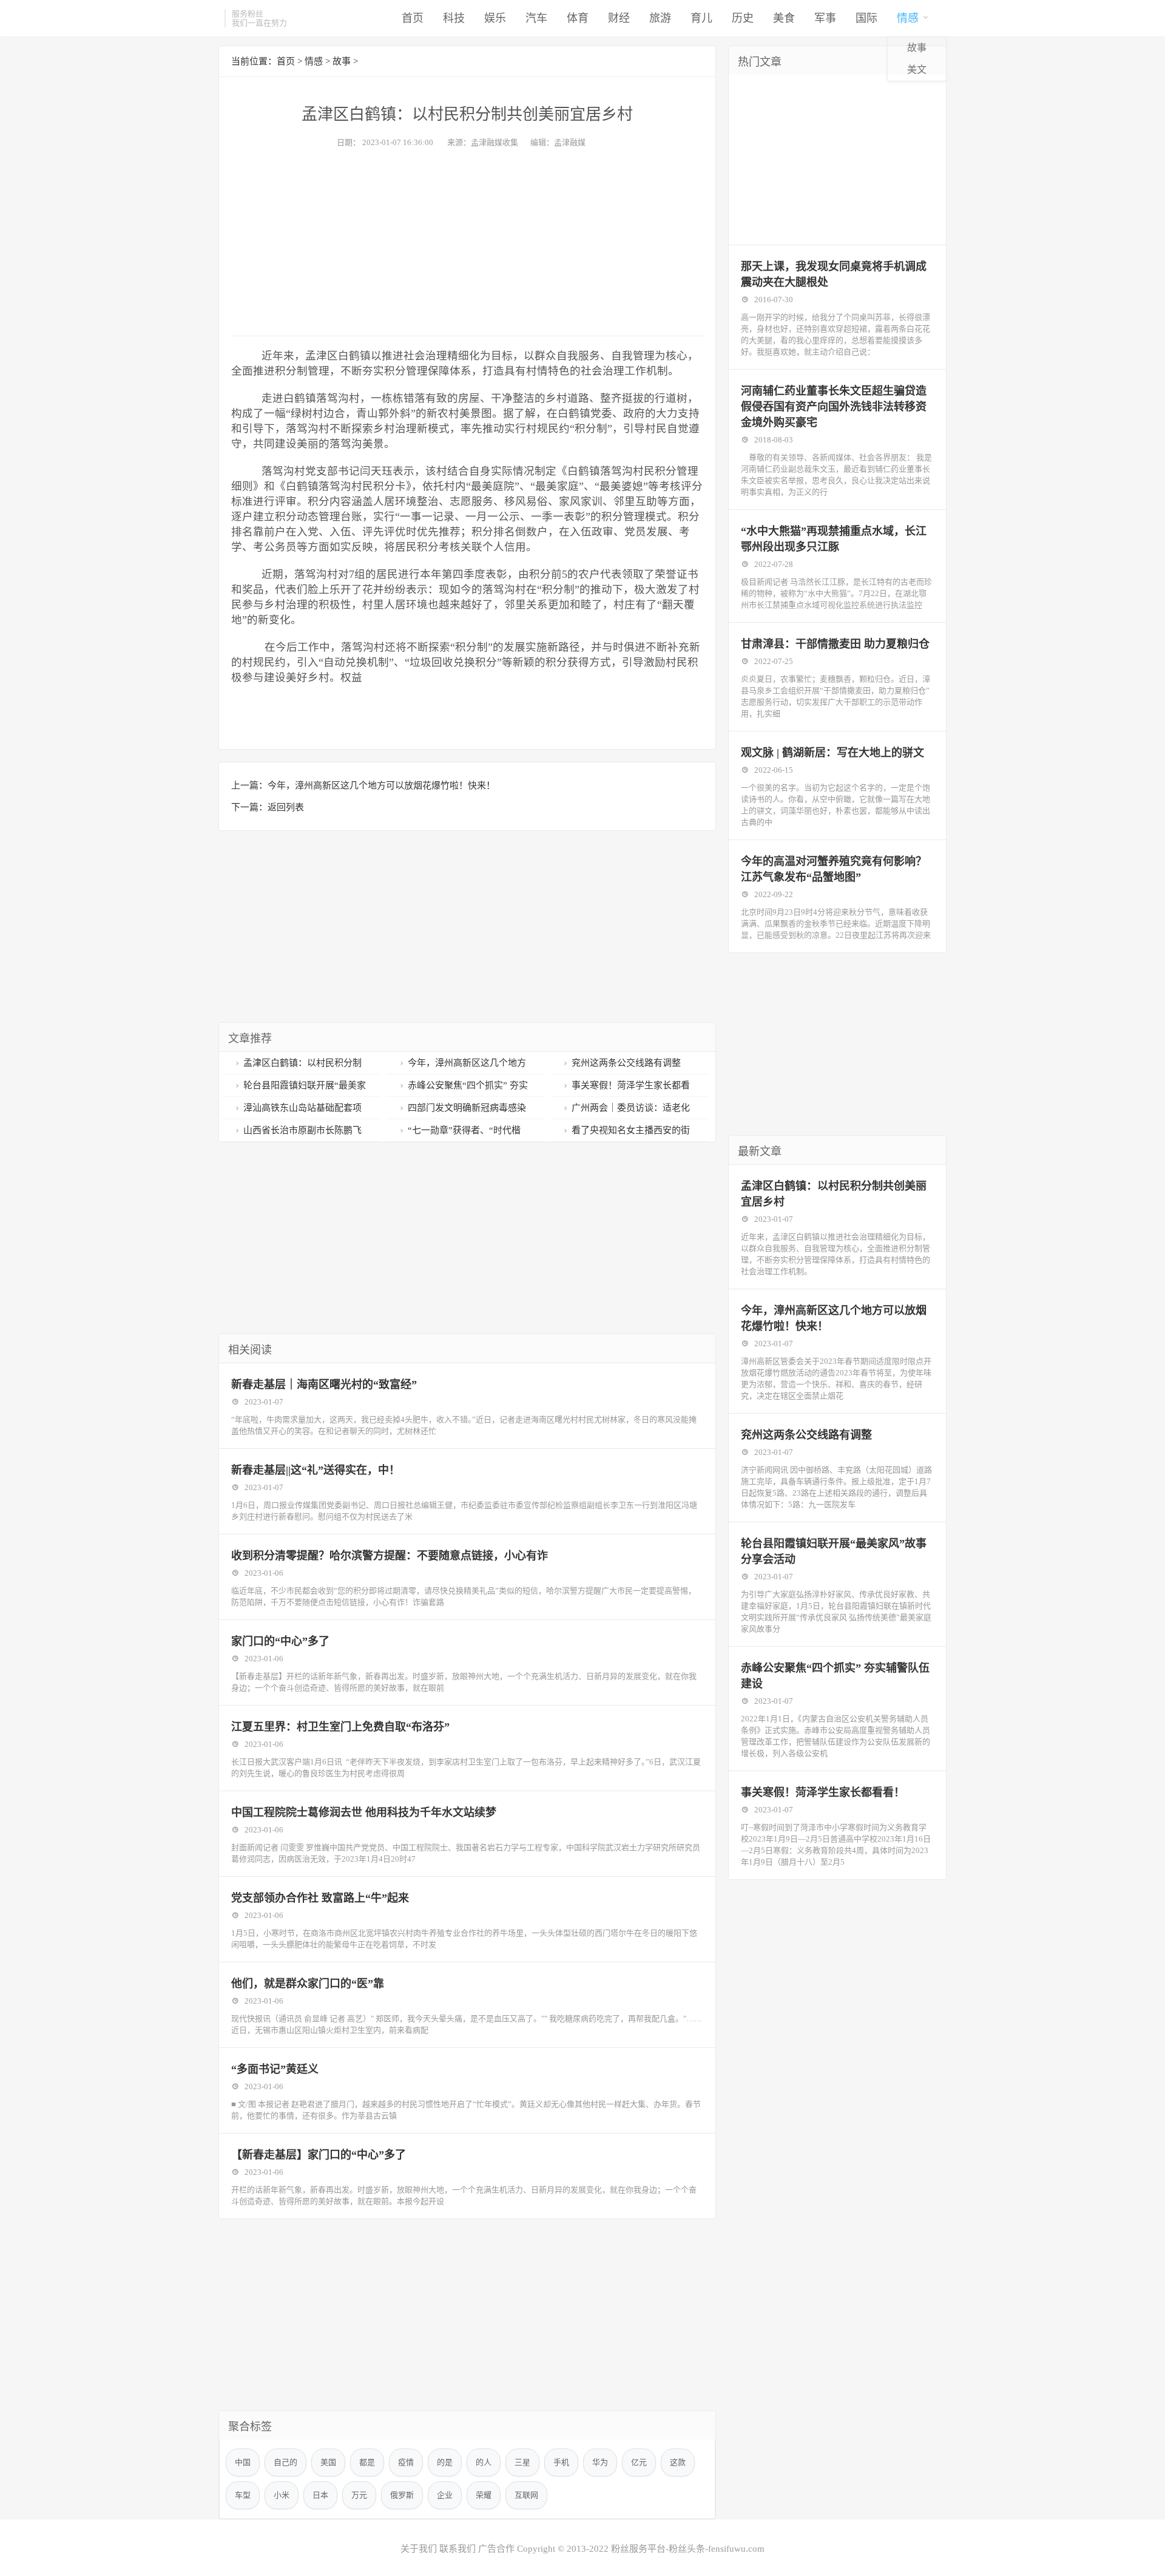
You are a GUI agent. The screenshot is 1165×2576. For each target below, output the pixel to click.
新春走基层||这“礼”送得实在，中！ (316, 1470)
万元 (359, 2495)
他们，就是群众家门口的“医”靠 (308, 1984)
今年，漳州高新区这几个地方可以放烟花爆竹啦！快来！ (381, 785)
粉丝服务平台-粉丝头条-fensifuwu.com (688, 2549)
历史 (743, 18)
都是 (367, 2462)
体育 (578, 18)
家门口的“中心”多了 (280, 1641)
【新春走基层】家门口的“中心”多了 (319, 2155)
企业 (445, 2495)
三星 (522, 2462)
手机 (561, 2462)
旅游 (660, 18)
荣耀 (484, 2495)
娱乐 (495, 18)
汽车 (536, 18)
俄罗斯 (402, 2495)
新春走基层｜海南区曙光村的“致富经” (324, 1385)
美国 (328, 2462)
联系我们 (458, 2549)
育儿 (701, 18)
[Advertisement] (467, 239)
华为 (600, 2462)
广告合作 (496, 2549)
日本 (320, 2495)
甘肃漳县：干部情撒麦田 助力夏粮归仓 (835, 644)
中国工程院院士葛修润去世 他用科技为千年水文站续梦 (364, 1812)
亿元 (639, 2462)
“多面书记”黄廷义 (275, 2069)
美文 (917, 69)
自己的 (285, 2462)
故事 (917, 48)
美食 (784, 18)
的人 (484, 2462)
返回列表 (286, 807)
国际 (866, 18)
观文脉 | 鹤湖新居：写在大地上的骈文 (832, 753)
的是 (445, 2462)
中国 (243, 2462)
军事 (825, 18)
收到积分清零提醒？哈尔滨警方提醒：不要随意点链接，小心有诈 (390, 1556)
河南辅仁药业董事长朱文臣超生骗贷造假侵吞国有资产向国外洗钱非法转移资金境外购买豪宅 (834, 407)
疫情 (406, 2462)
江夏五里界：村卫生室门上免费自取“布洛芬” (340, 1727)
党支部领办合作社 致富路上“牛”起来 (320, 1898)
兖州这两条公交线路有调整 (626, 1063)
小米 (282, 2495)
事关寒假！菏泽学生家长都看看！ (823, 1792)
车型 (243, 2495)
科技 (454, 18)
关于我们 (419, 2549)
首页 (413, 18)
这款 (678, 2462)
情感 (908, 18)
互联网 (526, 2495)
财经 (619, 18)
